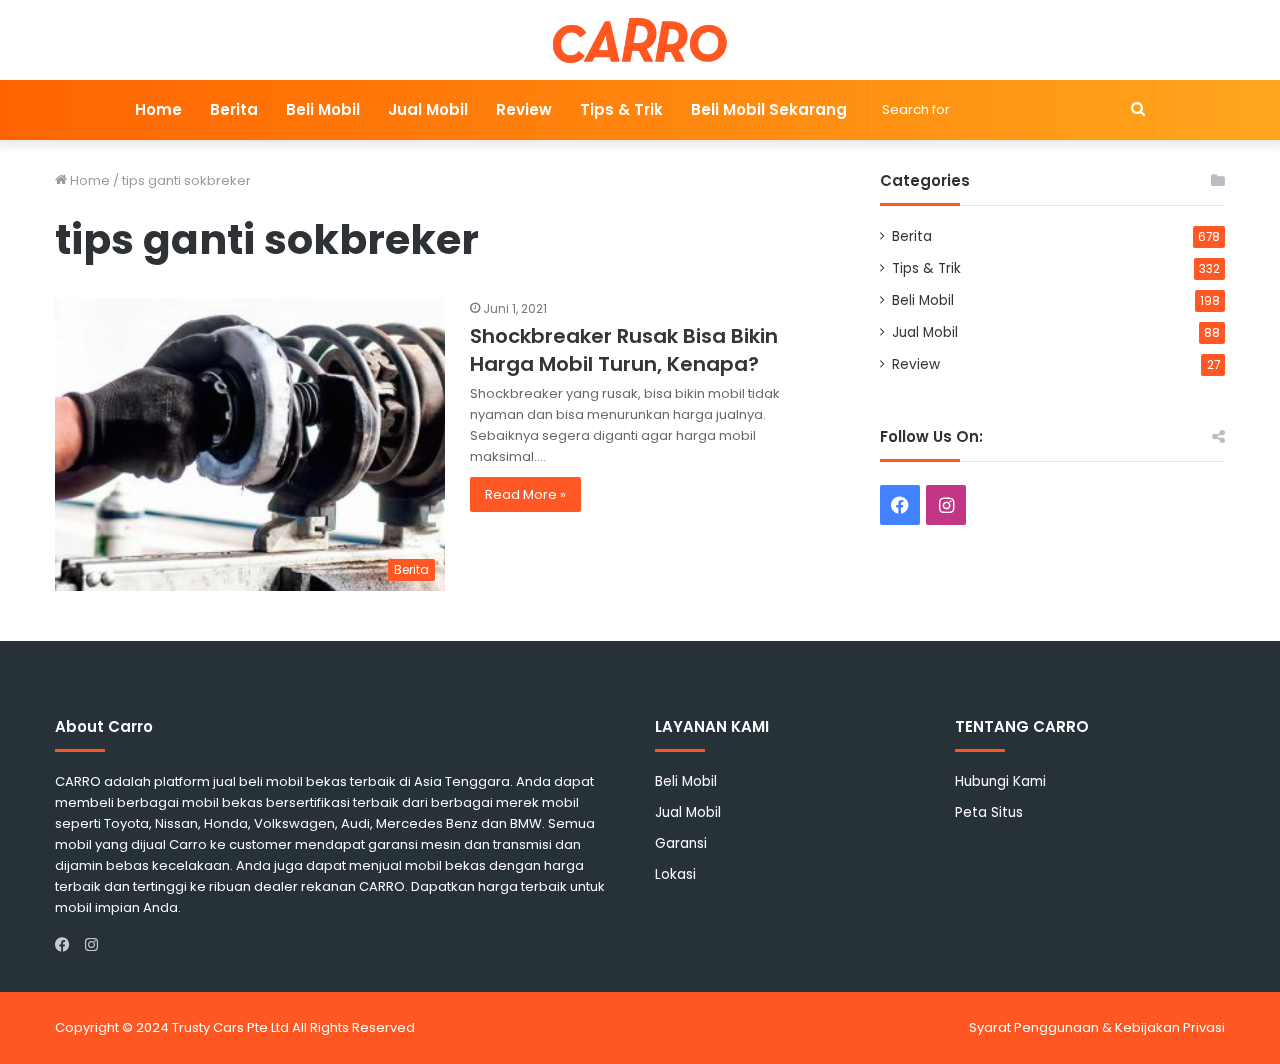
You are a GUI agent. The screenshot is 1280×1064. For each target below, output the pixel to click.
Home (158, 109)
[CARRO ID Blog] (640, 40)
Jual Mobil (428, 109)
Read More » (525, 494)
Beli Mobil (323, 109)
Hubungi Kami (1000, 781)
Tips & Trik (621, 109)
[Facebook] (67, 945)
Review (524, 109)
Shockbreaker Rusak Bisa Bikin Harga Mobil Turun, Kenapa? (624, 350)
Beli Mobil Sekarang (769, 109)
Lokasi (675, 874)
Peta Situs (989, 812)
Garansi (681, 843)
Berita (234, 109)
